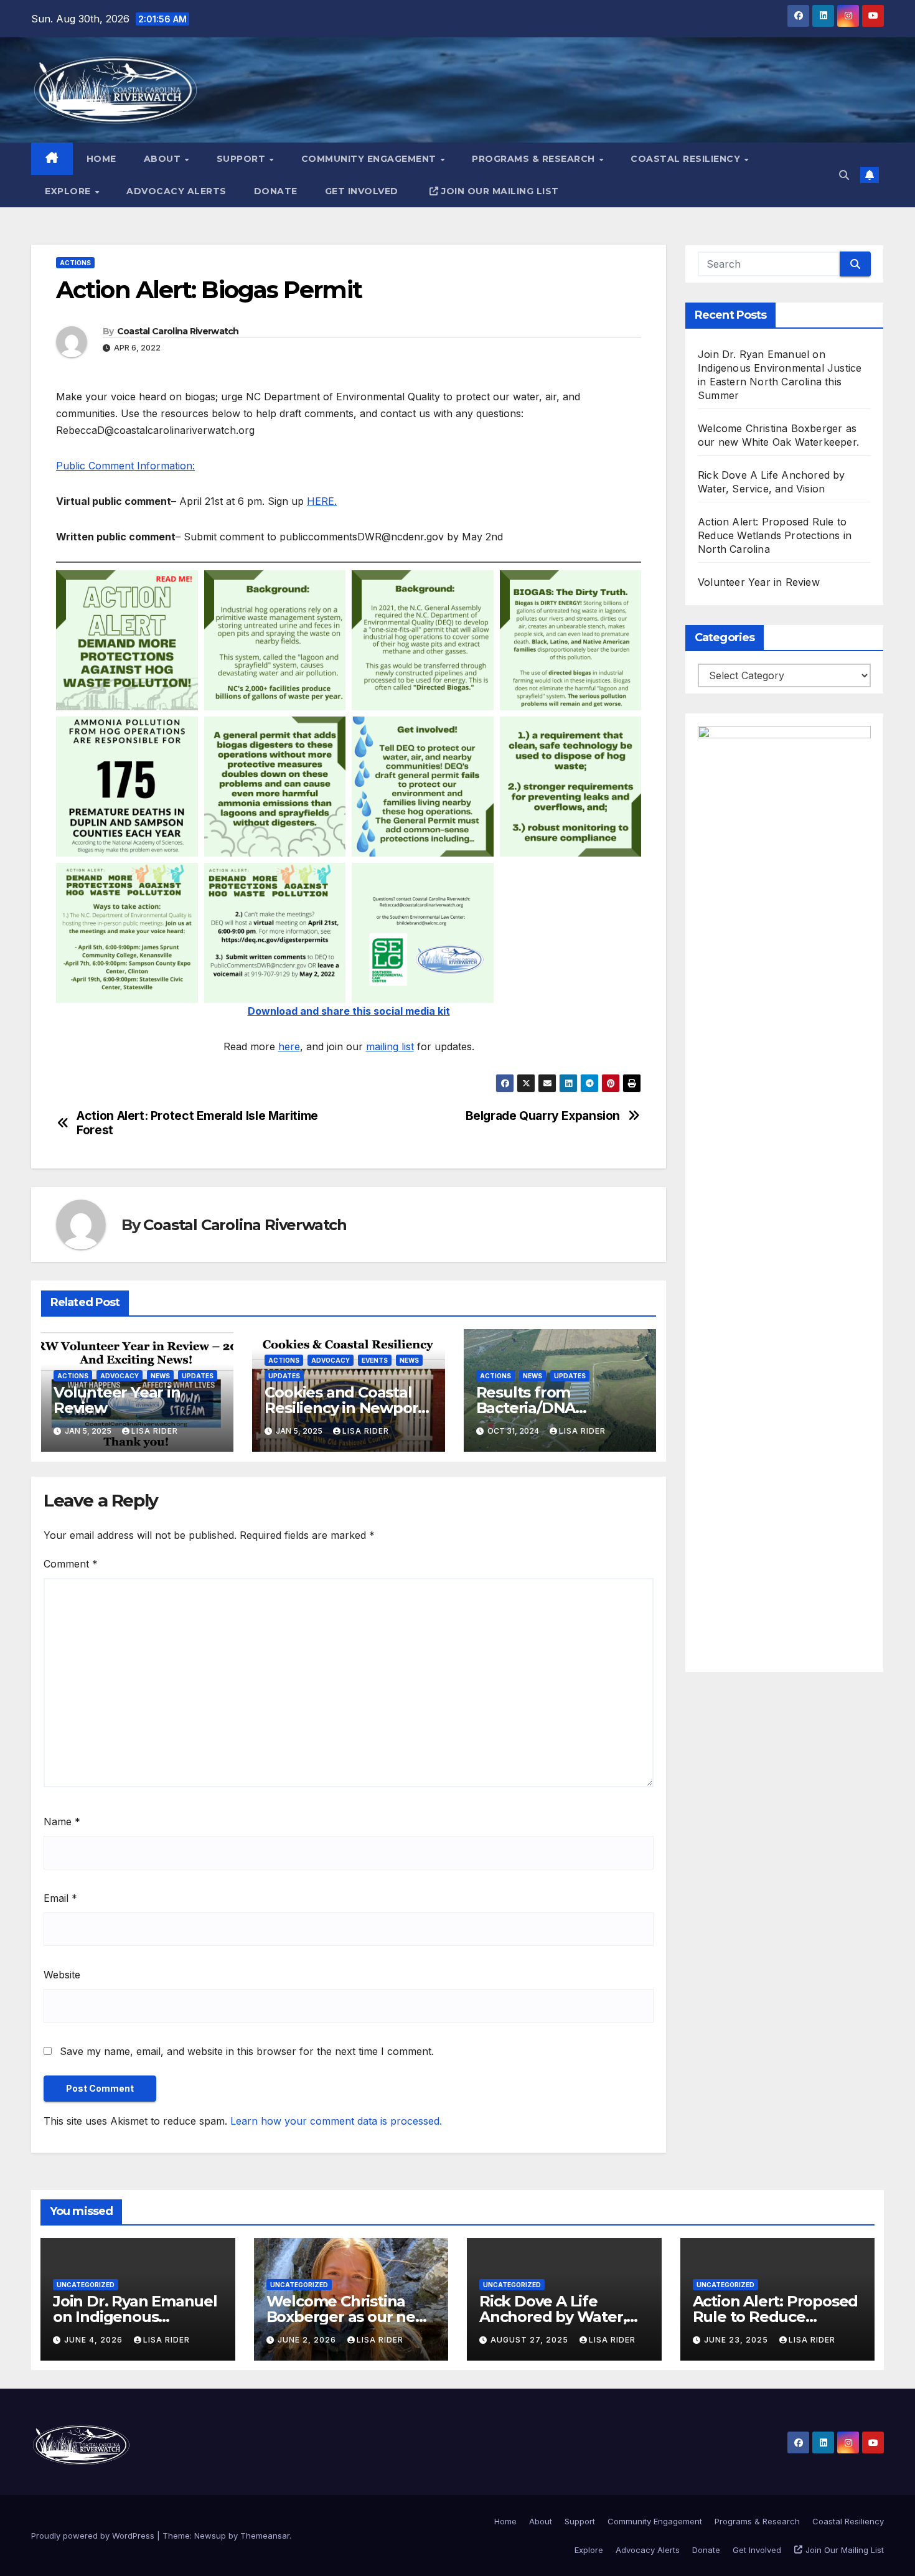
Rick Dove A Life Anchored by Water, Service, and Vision (553, 2317)
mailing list (390, 1046)
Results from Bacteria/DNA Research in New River (558, 1408)
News (160, 1376)
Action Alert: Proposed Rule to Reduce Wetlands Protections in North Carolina (775, 535)
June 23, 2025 (737, 2340)
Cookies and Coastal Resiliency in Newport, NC (346, 1408)
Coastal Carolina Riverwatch (178, 331)
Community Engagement (370, 159)
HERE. (322, 501)
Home (101, 159)
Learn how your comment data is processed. (336, 2121)
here (289, 1046)
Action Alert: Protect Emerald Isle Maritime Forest (197, 1123)
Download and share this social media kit (349, 1011)
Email (60, 1898)
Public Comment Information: (125, 466)
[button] (844, 175)
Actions (75, 263)
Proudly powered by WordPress (94, 2536)
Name (62, 1822)
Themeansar (265, 2536)
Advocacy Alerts (176, 191)
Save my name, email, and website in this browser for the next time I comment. (247, 2051)
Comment (71, 1564)
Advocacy (120, 1376)
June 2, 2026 (308, 2340)
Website (62, 1975)
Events (375, 1360)
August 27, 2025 (531, 2340)
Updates (198, 1376)
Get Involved (362, 191)
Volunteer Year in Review (117, 1400)
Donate (276, 191)
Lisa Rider (155, 1431)
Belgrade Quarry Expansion (543, 1116)
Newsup (210, 2536)
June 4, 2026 (95, 2340)
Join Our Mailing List (500, 191)
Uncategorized (86, 2285)
